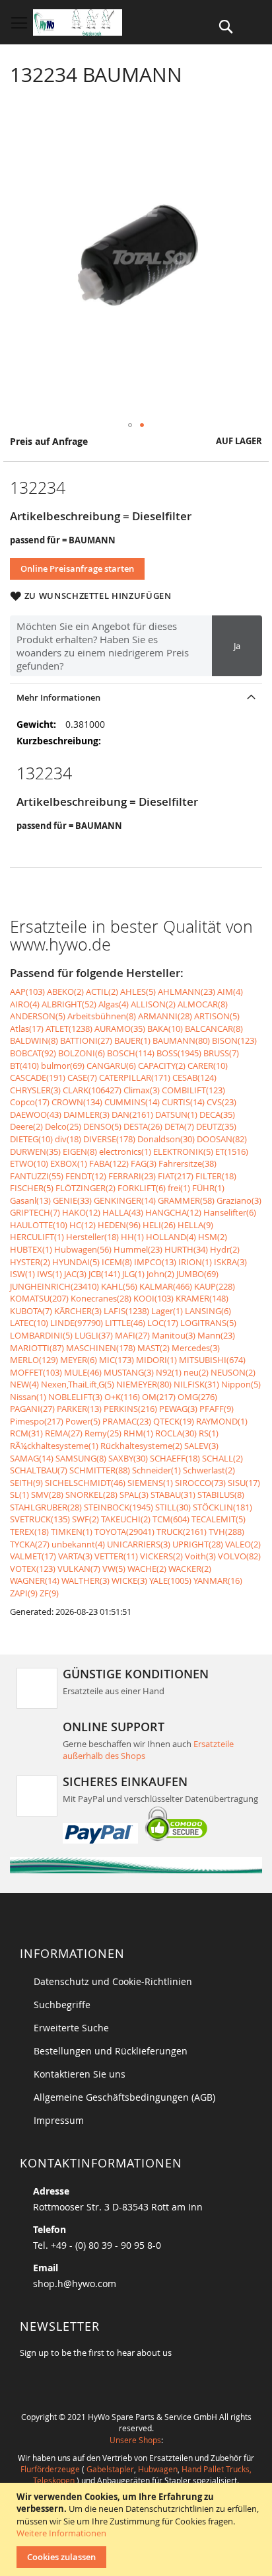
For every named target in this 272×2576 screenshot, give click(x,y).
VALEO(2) (243, 1544)
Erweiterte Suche (71, 2028)
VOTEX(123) (33, 1569)
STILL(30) (173, 1507)
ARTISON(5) (217, 1016)
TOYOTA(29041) (124, 1532)
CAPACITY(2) (162, 1066)
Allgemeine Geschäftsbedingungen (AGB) (124, 2097)
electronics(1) (125, 1151)
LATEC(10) (29, 1323)
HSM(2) (213, 1237)
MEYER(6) (79, 1360)
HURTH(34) (186, 1249)
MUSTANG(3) (129, 1372)
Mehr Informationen (58, 697)
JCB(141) (104, 1274)
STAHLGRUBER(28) (46, 1507)
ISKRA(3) (230, 1262)
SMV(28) (47, 1495)
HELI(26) (159, 1225)
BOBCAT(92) (33, 1053)
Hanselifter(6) (230, 1212)
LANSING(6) (208, 1311)
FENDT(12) (86, 1176)
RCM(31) (26, 1433)
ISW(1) (22, 1274)
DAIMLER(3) (86, 1114)
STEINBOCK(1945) (119, 1507)
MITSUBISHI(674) (212, 1360)
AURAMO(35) (120, 1029)
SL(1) (19, 1495)
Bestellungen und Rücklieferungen (111, 2051)
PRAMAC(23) (127, 1421)
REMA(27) (64, 1433)
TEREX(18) (29, 1532)
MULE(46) (83, 1372)
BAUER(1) (132, 1040)
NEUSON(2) (233, 1372)
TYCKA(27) (30, 1544)
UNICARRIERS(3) (139, 1544)
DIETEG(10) (31, 1139)
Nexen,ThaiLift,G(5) (78, 1384)
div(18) (68, 1139)
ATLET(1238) (69, 1029)
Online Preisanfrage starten (77, 568)
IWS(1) (50, 1274)
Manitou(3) (174, 1335)
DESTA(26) (143, 1126)
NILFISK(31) (196, 1384)
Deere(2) (26, 1126)
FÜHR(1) (208, 1188)
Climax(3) (142, 1090)
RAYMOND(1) (222, 1421)
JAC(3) (75, 1274)
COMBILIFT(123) (193, 1090)
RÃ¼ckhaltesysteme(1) (54, 1446)
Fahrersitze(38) (187, 1163)
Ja (237, 646)
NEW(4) (24, 1384)
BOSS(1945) (179, 1053)
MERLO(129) (34, 1360)
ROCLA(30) (176, 1433)
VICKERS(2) (161, 1556)
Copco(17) (30, 1102)
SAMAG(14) (32, 1458)
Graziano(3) (239, 1200)
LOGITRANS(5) (208, 1323)
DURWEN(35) (35, 1151)
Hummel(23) (138, 1249)
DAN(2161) (132, 1114)
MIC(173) (117, 1360)
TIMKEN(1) (72, 1532)
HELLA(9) (195, 1225)
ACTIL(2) (102, 992)
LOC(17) (163, 1323)
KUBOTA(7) (31, 1311)
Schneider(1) (156, 1470)
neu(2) (196, 1372)
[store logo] (78, 22)
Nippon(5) (241, 1384)
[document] (138, 2529)
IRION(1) (195, 1262)
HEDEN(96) (119, 1225)
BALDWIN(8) (34, 1040)
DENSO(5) (102, 1126)
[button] (130, 425)
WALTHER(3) (85, 1581)
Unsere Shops (135, 2440)
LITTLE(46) (125, 1323)
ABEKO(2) (65, 992)
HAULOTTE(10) (39, 1225)
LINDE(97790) (77, 1323)
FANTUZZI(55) (37, 1176)
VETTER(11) (116, 1556)
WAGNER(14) (35, 1581)
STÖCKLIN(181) (222, 1507)
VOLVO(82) (239, 1556)
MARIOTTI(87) (37, 1348)
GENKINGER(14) (125, 1200)
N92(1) (169, 1372)
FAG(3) (144, 1163)
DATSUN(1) (176, 1114)
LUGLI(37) (94, 1335)
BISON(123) (234, 1040)
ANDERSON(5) (38, 1016)
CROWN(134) (77, 1102)
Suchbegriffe (62, 2005)
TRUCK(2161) (182, 1532)
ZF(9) (49, 1593)
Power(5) (83, 1421)
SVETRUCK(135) (40, 1519)
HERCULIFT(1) (37, 1237)
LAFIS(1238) (126, 1311)
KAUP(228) (215, 1286)
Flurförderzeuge (50, 2469)
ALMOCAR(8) (203, 1004)
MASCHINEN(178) (101, 1348)
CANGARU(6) (111, 1066)
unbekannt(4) (78, 1544)
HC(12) (83, 1225)
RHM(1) (138, 1433)
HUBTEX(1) (31, 1249)
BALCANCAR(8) (214, 1029)
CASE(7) (82, 1077)
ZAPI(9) (24, 1593)
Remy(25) (103, 1433)
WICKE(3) (129, 1581)
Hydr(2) (225, 1249)
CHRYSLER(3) (35, 1090)
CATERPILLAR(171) (135, 1077)
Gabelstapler (110, 2469)
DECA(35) (217, 1114)
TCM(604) (171, 1519)
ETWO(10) (29, 1163)
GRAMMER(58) (186, 1200)
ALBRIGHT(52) (69, 1004)
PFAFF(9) (217, 1409)
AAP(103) (27, 992)
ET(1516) (232, 1151)
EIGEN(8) (80, 1151)
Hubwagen (158, 2469)
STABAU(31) (173, 1495)
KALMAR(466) (166, 1286)
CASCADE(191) (38, 1077)
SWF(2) (85, 1519)
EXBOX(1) (69, 1163)
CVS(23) (221, 1102)
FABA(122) (109, 1163)
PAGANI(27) (32, 1409)
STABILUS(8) (221, 1495)
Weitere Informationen (61, 2533)
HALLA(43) (123, 1212)
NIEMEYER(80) (144, 1384)
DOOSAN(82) (222, 1139)
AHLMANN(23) (187, 992)
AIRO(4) (25, 1004)
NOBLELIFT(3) (75, 1397)
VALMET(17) (33, 1556)
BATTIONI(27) (86, 1040)
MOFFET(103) (36, 1372)
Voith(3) (200, 1556)
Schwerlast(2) (209, 1470)
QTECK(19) (174, 1421)
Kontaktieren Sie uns (80, 2074)
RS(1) (209, 1433)
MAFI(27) (132, 1335)
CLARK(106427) (92, 1090)
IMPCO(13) (155, 1262)
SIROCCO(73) (200, 1483)
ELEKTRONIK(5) (183, 1151)
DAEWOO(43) (36, 1114)
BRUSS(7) (221, 1053)
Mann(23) (216, 1335)
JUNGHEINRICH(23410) (54, 1286)
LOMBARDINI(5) (41, 1335)
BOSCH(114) (131, 1053)
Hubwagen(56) (83, 1249)
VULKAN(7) (79, 1569)
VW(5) (114, 1569)
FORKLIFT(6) (142, 1188)
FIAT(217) (176, 1176)
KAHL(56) (119, 1286)
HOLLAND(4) (171, 1237)
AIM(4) (230, 992)
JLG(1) (133, 1274)
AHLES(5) (138, 992)
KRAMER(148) (202, 1298)
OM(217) (159, 1397)
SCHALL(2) (222, 1458)
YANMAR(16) (218, 1581)
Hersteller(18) (92, 1237)
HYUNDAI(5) (76, 1262)
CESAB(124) (194, 1077)
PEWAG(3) (178, 1409)
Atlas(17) (27, 1029)
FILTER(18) (216, 1176)
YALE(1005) (170, 1581)
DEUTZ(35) (216, 1126)
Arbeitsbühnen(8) (102, 1016)
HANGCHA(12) (173, 1212)
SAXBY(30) (128, 1458)
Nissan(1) (28, 1397)
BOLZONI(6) (82, 1053)
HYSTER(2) (30, 1262)
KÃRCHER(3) (78, 1311)
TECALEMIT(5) (219, 1519)
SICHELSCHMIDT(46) (85, 1483)
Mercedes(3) (196, 1348)
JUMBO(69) (197, 1274)
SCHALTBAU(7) (39, 1470)
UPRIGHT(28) (198, 1544)
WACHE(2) (147, 1569)
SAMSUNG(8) (81, 1458)
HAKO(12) (81, 1212)
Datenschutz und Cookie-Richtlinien (113, 1981)
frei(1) (179, 1188)
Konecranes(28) (101, 1298)
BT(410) (24, 1066)
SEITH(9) (26, 1483)
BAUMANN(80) (181, 1040)
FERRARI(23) (132, 1176)
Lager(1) (167, 1311)
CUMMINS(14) (132, 1102)
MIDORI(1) (156, 1360)
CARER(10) (208, 1066)
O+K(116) (122, 1397)
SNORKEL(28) (91, 1495)
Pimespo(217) (37, 1421)
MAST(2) (153, 1348)
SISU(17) (244, 1483)
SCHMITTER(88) (100, 1470)
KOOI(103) (153, 1298)
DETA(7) (179, 1126)
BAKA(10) (165, 1029)
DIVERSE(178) (109, 1139)
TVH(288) (226, 1532)
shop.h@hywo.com (75, 2283)
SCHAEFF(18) (175, 1458)
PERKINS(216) (130, 1409)
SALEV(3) (201, 1446)
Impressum (59, 2120)
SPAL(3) (134, 1495)
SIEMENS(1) (150, 1483)
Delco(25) (63, 1126)
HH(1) (132, 1237)
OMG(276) (197, 1397)
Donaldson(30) (166, 1139)
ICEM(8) (117, 1262)
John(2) (160, 1274)
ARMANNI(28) (165, 1016)
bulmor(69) (63, 1066)
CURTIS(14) (183, 1102)
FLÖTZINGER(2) (85, 1188)
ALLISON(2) (153, 1004)
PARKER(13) (79, 1409)
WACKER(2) (190, 1569)
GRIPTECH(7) (35, 1212)
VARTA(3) (75, 1556)
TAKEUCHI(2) (126, 1519)
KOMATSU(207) (39, 1298)
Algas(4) (114, 1004)
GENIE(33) (72, 1200)
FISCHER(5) (32, 1188)
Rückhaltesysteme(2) (141, 1446)
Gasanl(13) (30, 1200)
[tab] (136, 697)
